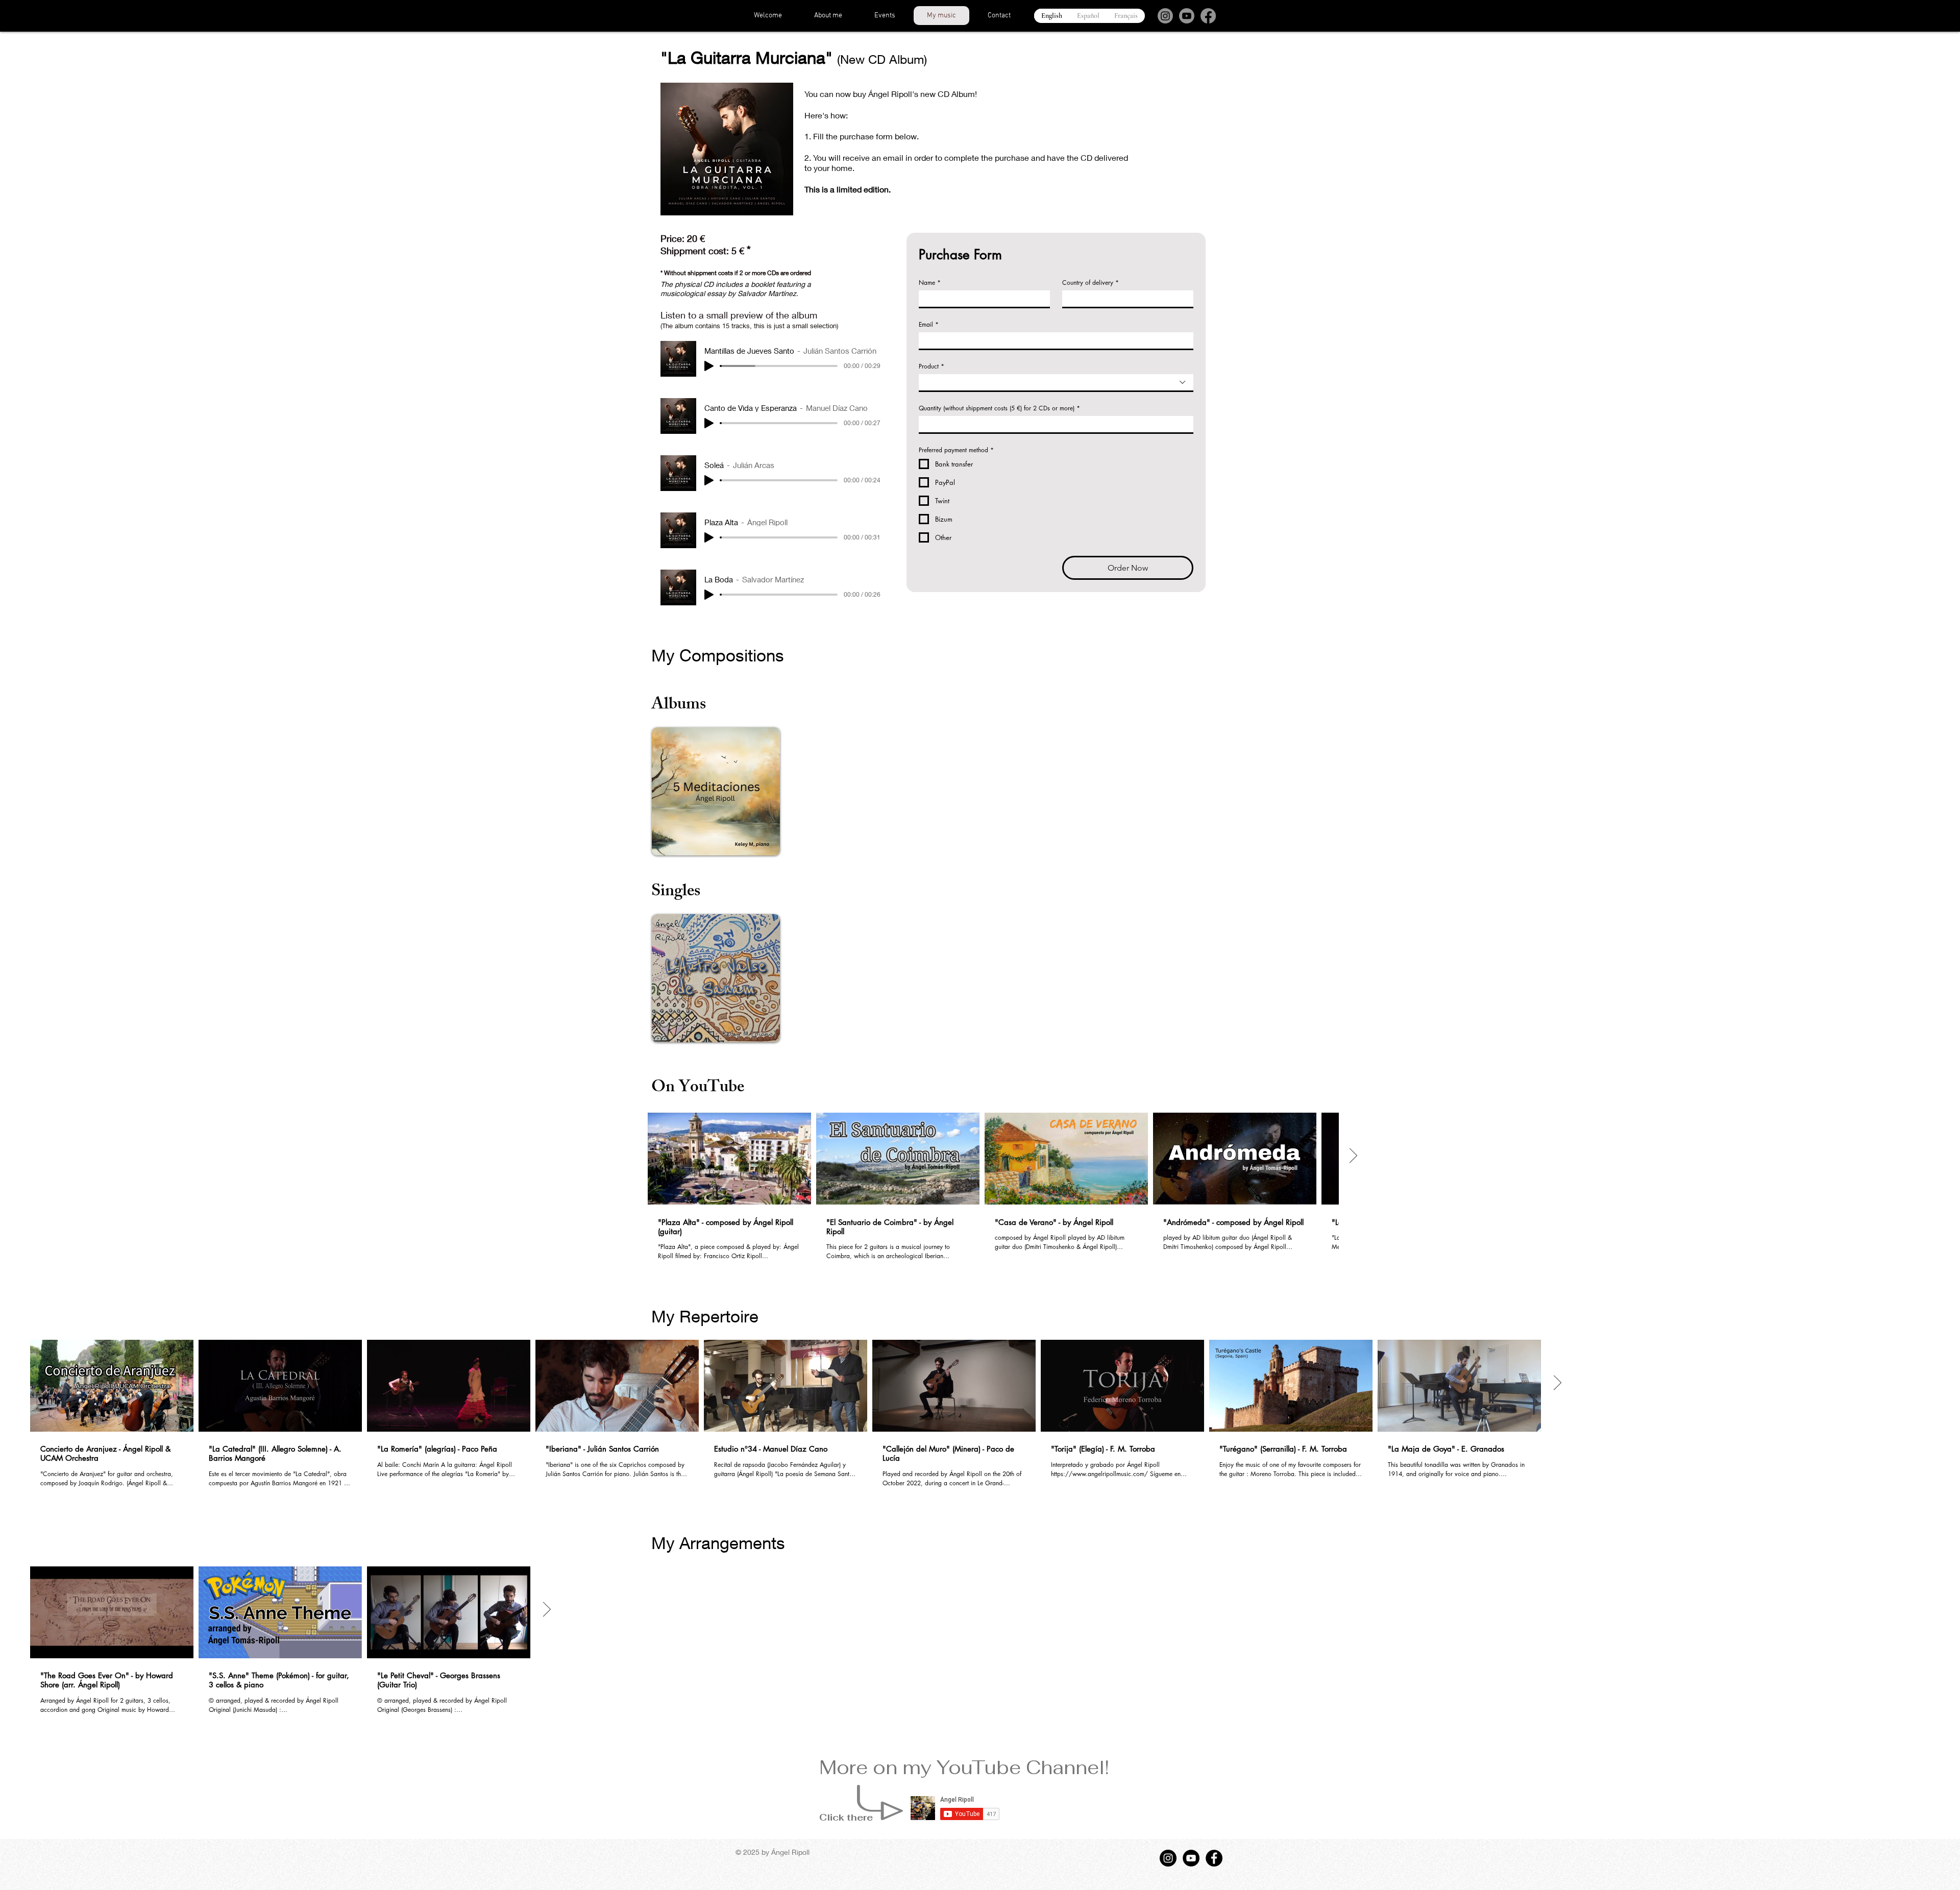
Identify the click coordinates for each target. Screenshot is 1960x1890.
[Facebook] (1208, 16)
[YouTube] (1191, 1858)
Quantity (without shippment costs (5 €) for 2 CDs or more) (999, 408)
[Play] (709, 366)
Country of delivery (1091, 283)
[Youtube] (1187, 16)
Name (930, 283)
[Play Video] (729, 1159)
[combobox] (1056, 383)
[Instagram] (1165, 16)
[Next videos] (1353, 1157)
